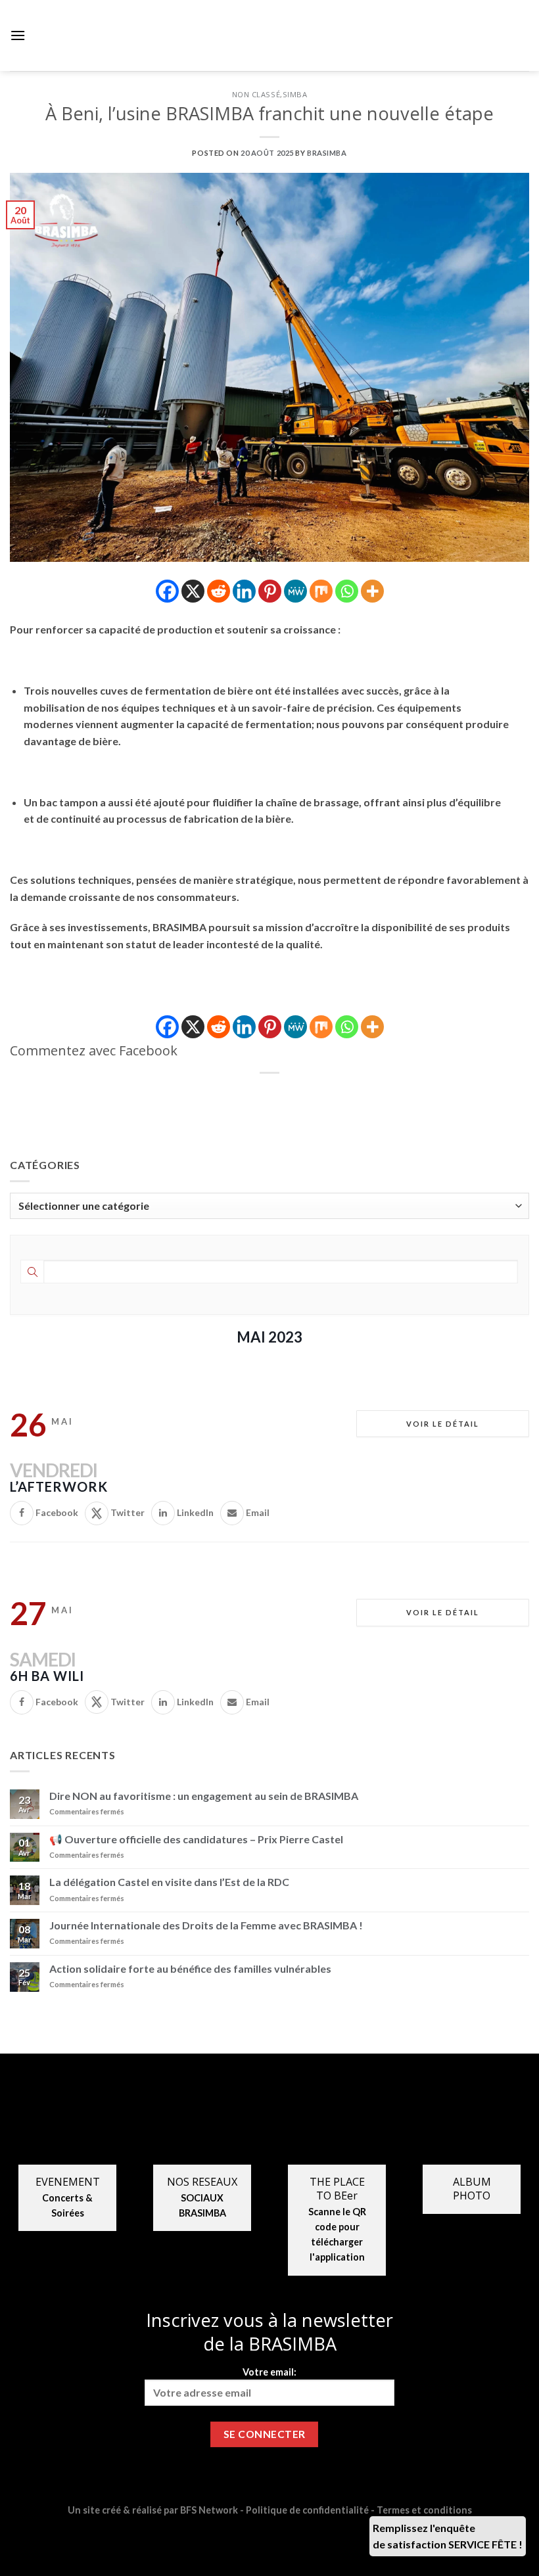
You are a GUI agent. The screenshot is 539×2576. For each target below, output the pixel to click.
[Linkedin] (244, 591)
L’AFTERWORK (59, 1486)
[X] (193, 591)
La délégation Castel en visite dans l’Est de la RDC (169, 1882)
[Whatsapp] (347, 591)
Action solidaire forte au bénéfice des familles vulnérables (190, 1968)
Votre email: (269, 2372)
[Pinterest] (270, 591)
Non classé (256, 94)
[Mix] (321, 591)
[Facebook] (167, 591)
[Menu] (18, 35)
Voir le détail (443, 1424)
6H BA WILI (47, 1676)
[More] (372, 591)
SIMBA (295, 94)
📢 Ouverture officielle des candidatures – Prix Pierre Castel (196, 1839)
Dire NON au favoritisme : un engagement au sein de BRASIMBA (204, 1796)
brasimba (327, 153)
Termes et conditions (424, 2510)
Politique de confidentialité (307, 2510)
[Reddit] (219, 591)
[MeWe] (295, 591)
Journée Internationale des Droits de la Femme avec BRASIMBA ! (206, 1925)
